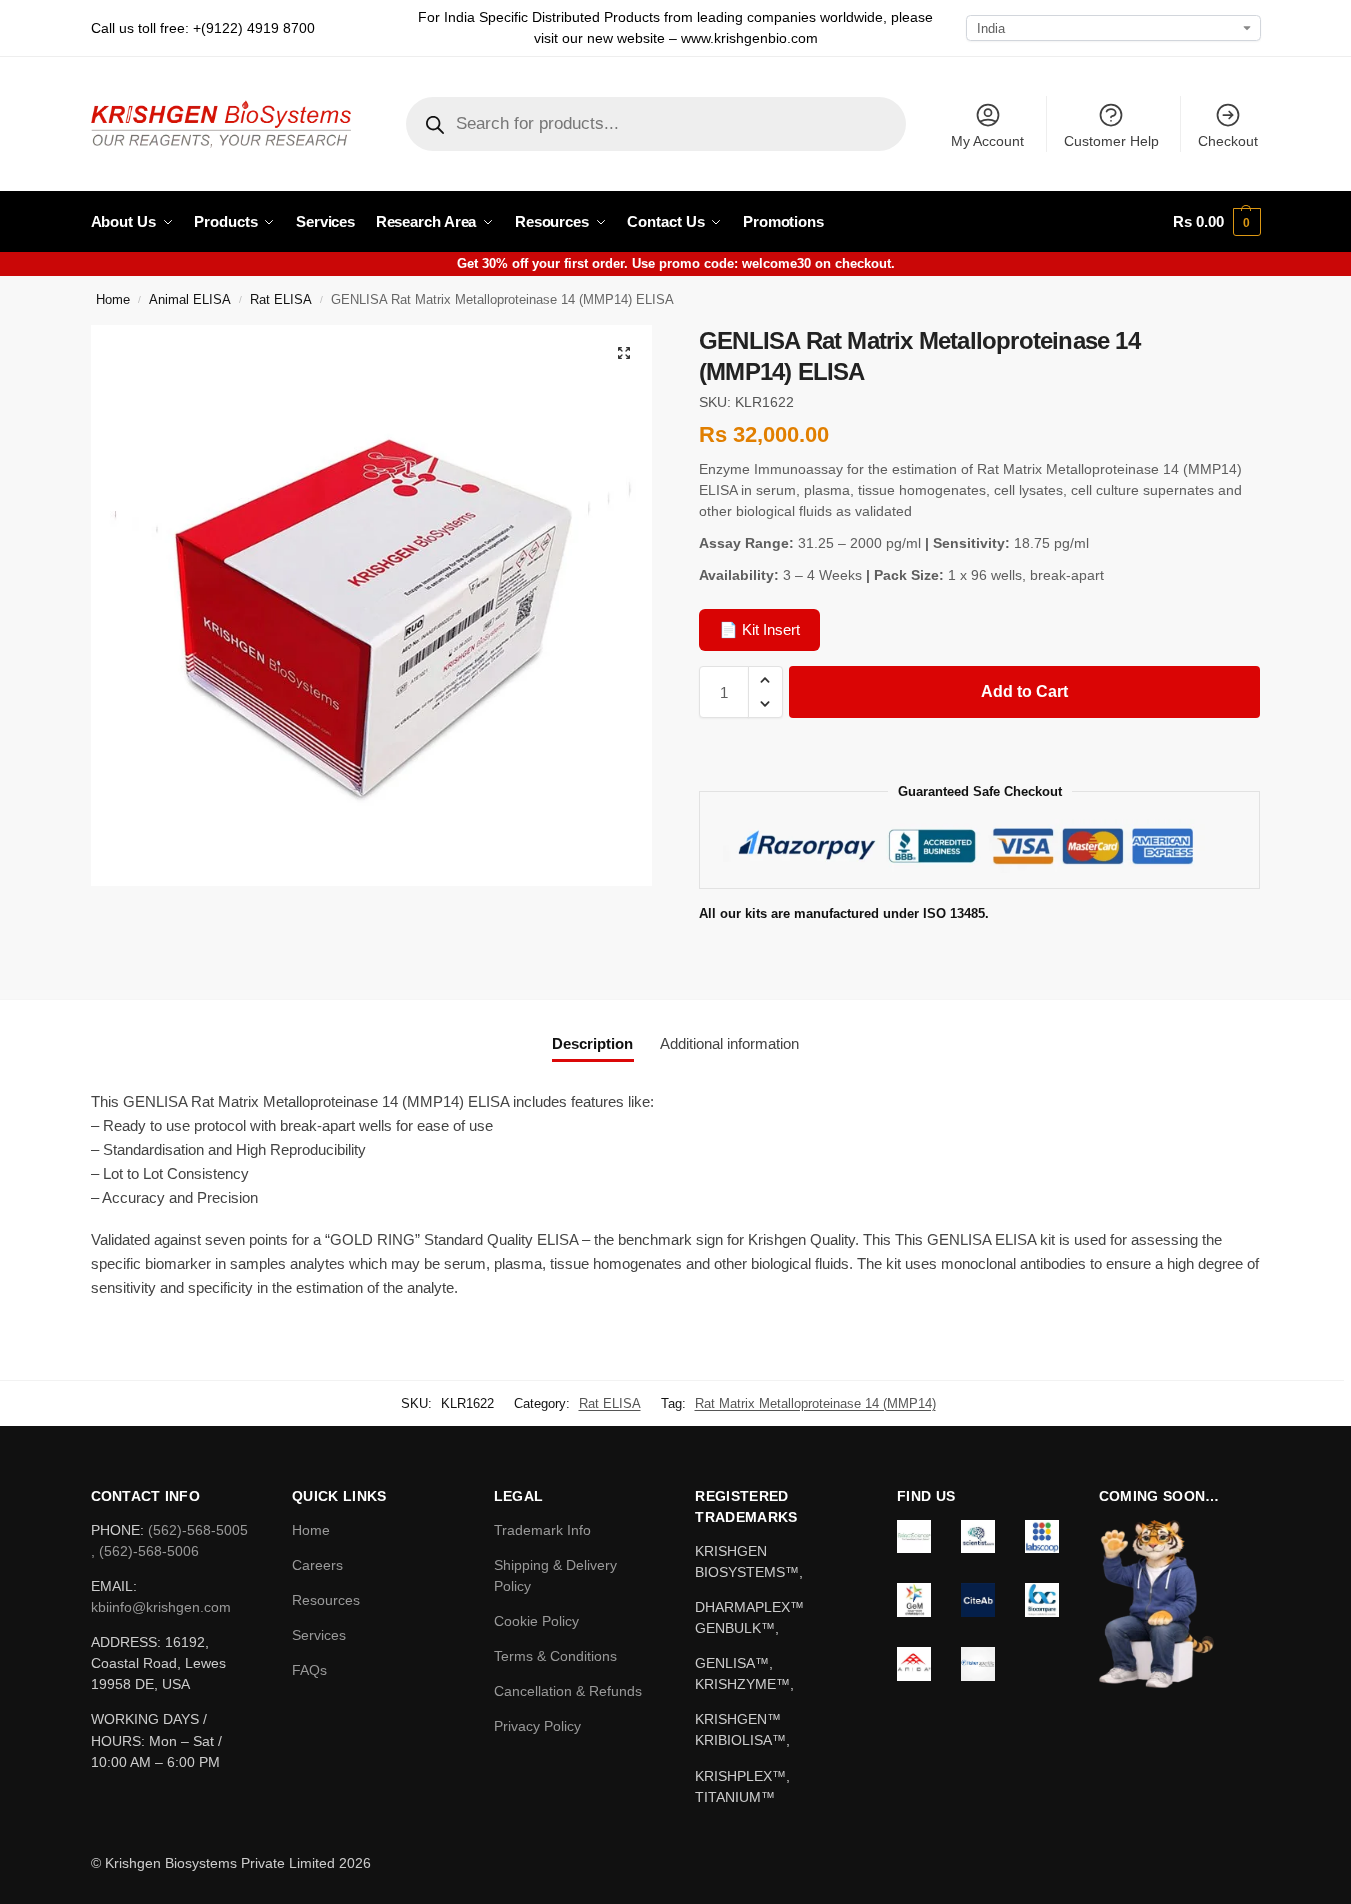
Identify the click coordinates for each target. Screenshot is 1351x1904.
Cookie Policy (536, 1621)
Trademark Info (542, 1530)
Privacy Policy (537, 1726)
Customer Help (1111, 141)
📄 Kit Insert (759, 629)
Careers (317, 1565)
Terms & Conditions (555, 1656)
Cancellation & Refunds (568, 1691)
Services (319, 1635)
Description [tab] (592, 1043)
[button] (1216, 222)
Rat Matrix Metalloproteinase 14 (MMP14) (815, 1403)
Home (113, 300)
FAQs (309, 1670)
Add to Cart (1024, 691)
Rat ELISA (281, 300)
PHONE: (119, 1530)
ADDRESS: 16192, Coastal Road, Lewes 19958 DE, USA (158, 1663)
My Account (987, 141)
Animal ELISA (190, 300)
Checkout (1228, 141)
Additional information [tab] (729, 1043)
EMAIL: (114, 1586)
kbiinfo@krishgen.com (161, 1607)
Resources (326, 1600)
